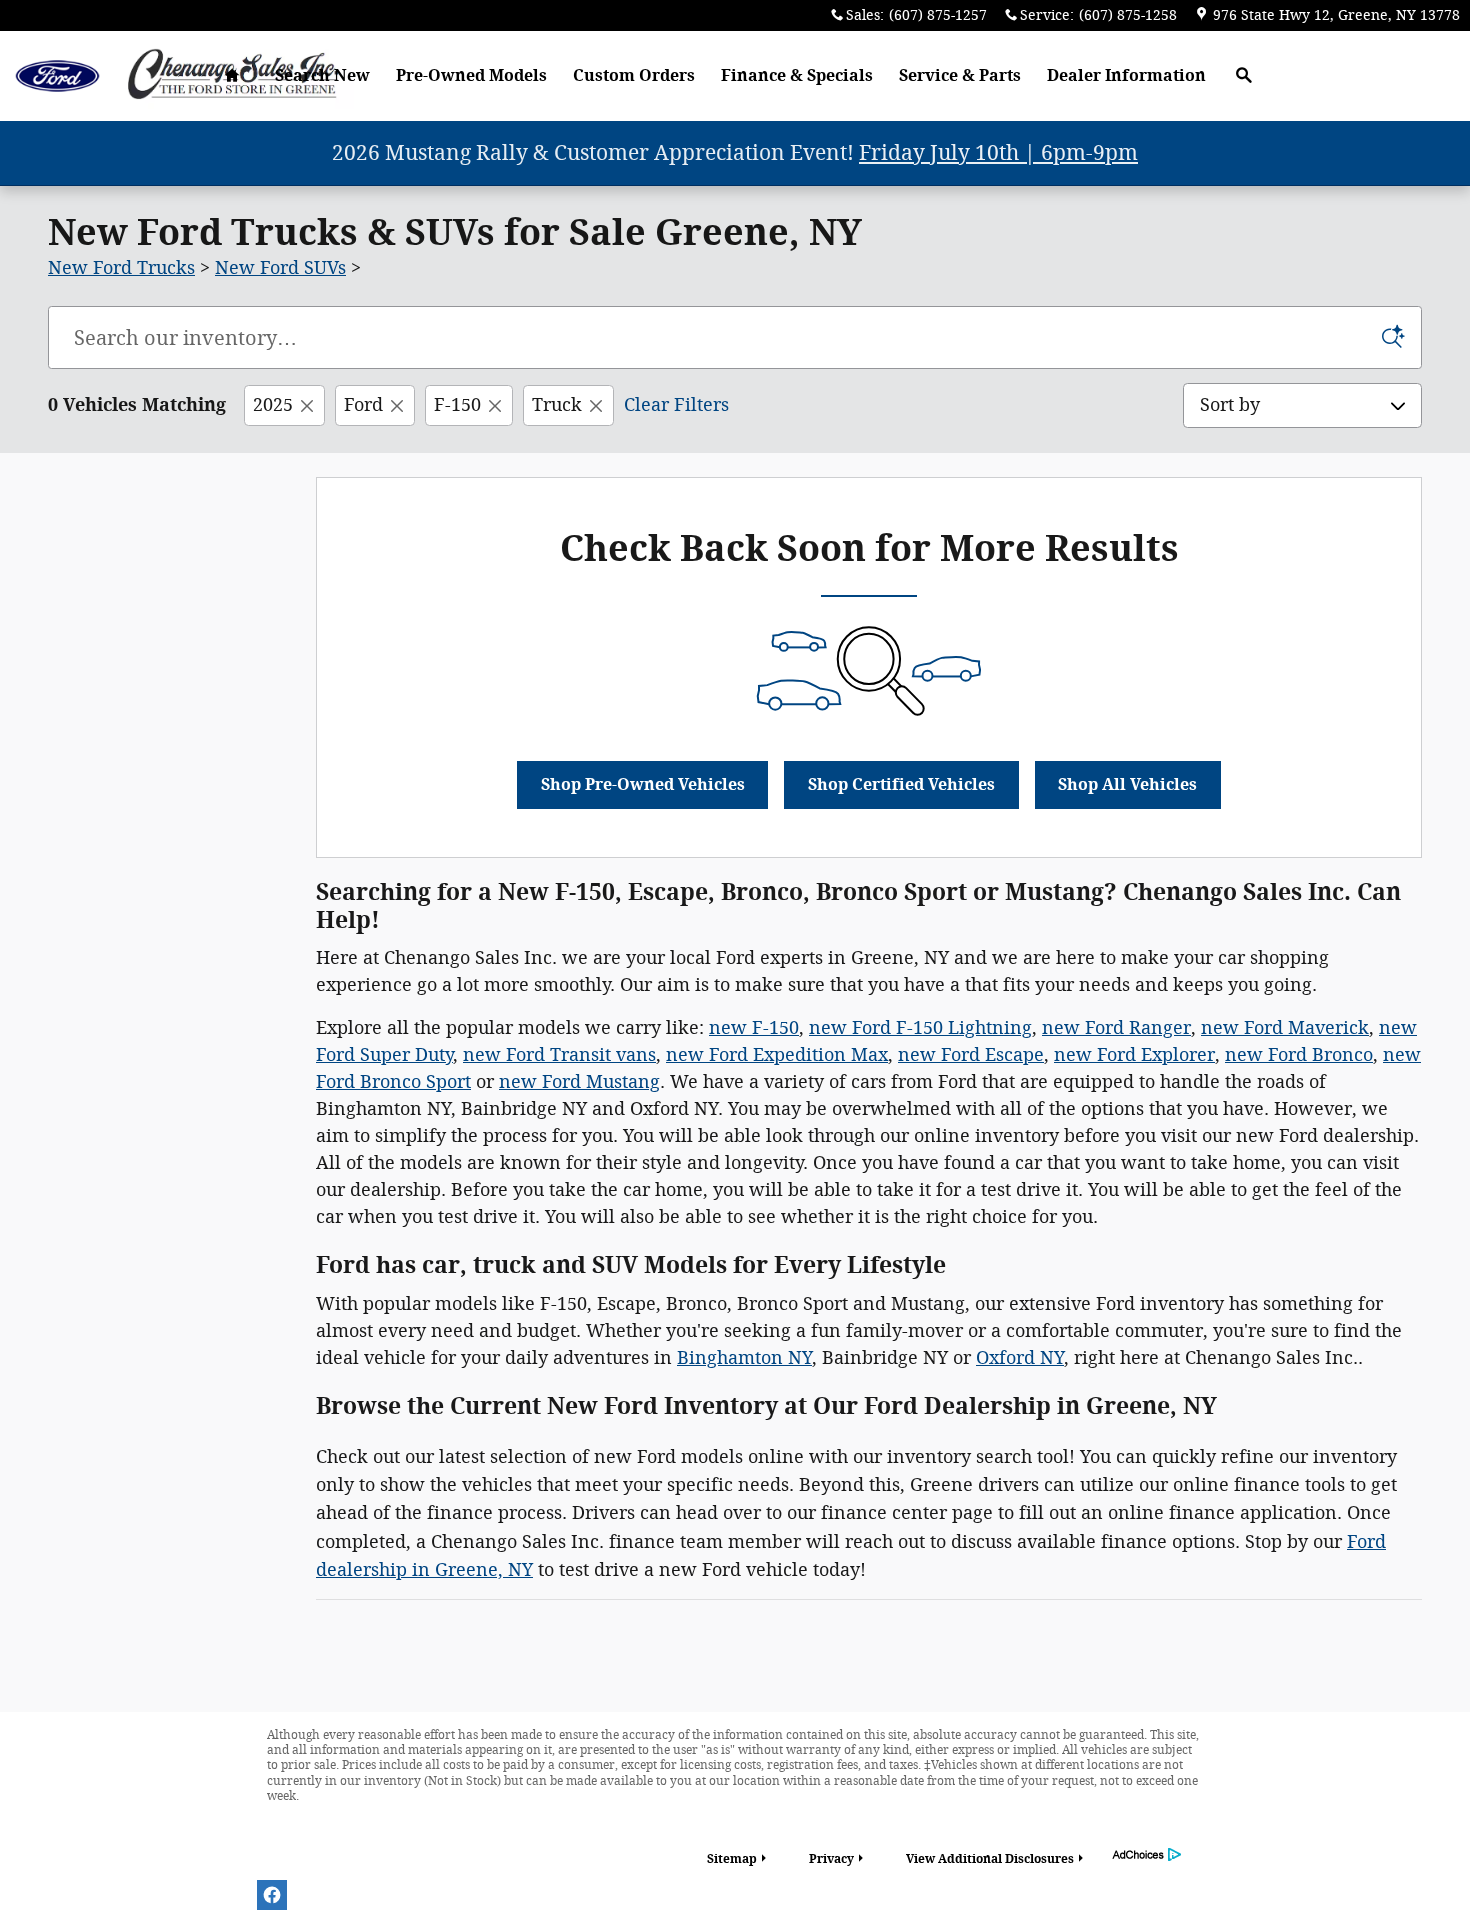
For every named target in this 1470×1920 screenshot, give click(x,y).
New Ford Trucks (121, 268)
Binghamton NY (744, 1358)
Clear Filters (676, 405)
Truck (557, 405)
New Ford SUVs (280, 268)
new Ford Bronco (1299, 1055)
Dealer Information (1126, 75)
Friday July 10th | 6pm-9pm (998, 152)
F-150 (457, 405)
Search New (322, 75)
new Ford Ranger (1116, 1028)
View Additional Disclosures (990, 1859)
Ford (363, 405)
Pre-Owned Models (471, 75)
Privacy (831, 1859)
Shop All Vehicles (1127, 784)
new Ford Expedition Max (777, 1055)
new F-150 (754, 1028)
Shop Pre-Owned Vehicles (643, 784)
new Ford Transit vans (559, 1055)
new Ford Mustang (579, 1082)
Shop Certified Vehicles (901, 784)
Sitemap (732, 1859)
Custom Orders (634, 75)
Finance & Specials (797, 75)
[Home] (57, 76)
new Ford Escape (971, 1055)
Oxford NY (1020, 1358)
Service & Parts (960, 75)
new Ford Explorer (1134, 1055)
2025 (273, 405)
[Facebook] (272, 1895)
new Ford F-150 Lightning (920, 1028)
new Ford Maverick (1285, 1028)
